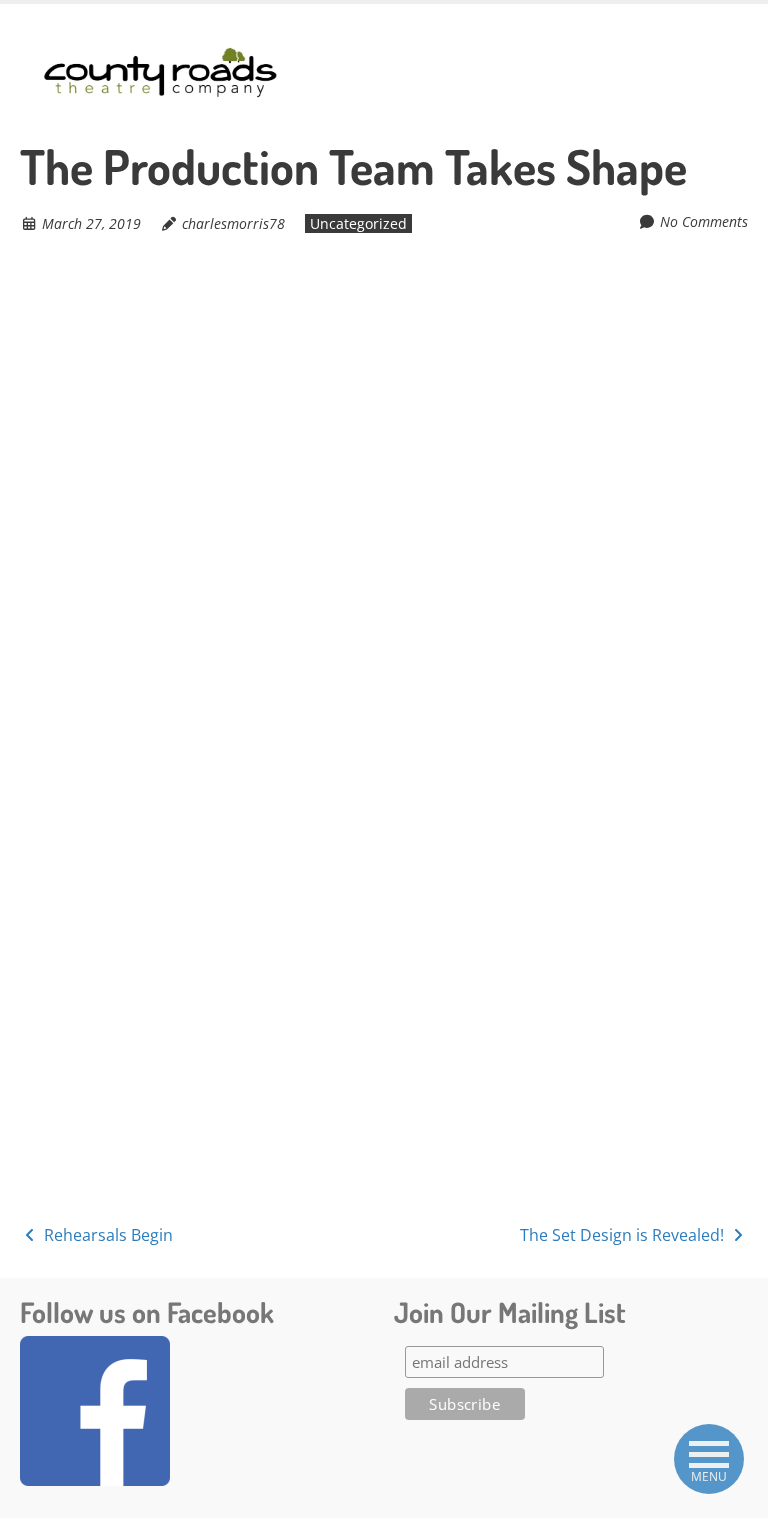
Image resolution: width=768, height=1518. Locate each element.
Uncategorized (358, 223)
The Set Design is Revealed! (624, 1235)
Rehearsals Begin (106, 1235)
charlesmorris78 (233, 223)
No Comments (704, 221)
